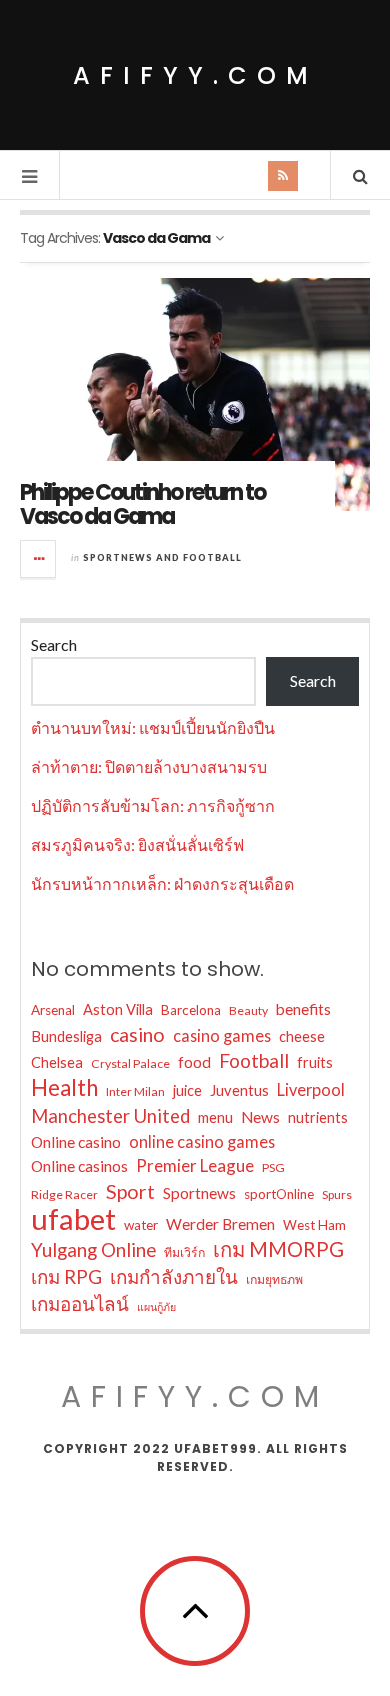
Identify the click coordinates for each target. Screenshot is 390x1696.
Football (254, 1060)
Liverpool (311, 1089)
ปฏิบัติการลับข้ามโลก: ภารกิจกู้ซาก (153, 805)
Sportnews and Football (162, 557)
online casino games (202, 1141)
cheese (302, 1036)
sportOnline (279, 1194)
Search (54, 644)
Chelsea (57, 1062)
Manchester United (110, 1116)
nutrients (318, 1117)
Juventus (239, 1090)
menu (215, 1117)
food (194, 1062)
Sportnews (199, 1193)
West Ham (314, 1225)
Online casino (76, 1142)
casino (137, 1034)
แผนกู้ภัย (156, 1306)
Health (64, 1088)
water (141, 1225)
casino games (222, 1035)
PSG (273, 1167)
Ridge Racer (64, 1194)
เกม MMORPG (278, 1249)
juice (187, 1090)
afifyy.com (195, 75)
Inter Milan (135, 1091)
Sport (130, 1191)
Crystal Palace (130, 1063)
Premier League (195, 1165)
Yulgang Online (93, 1249)
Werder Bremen (220, 1224)
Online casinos (79, 1166)
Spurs (337, 1194)
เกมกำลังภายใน (174, 1276)
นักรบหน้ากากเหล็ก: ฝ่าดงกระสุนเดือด (162, 883)
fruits (315, 1062)
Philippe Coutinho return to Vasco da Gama (142, 504)
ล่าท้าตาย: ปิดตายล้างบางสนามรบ (149, 766)
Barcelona (191, 1010)
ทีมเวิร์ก (184, 1252)
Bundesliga (66, 1036)
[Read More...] (39, 559)
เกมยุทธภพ (274, 1279)
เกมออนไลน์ (80, 1303)
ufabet (73, 1219)
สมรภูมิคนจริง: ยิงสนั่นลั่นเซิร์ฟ (137, 844)
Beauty (248, 1010)
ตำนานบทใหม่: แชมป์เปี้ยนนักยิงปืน (153, 727)
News (260, 1117)
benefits (303, 1009)
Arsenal (53, 1010)
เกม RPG (66, 1276)
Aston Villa (118, 1009)
